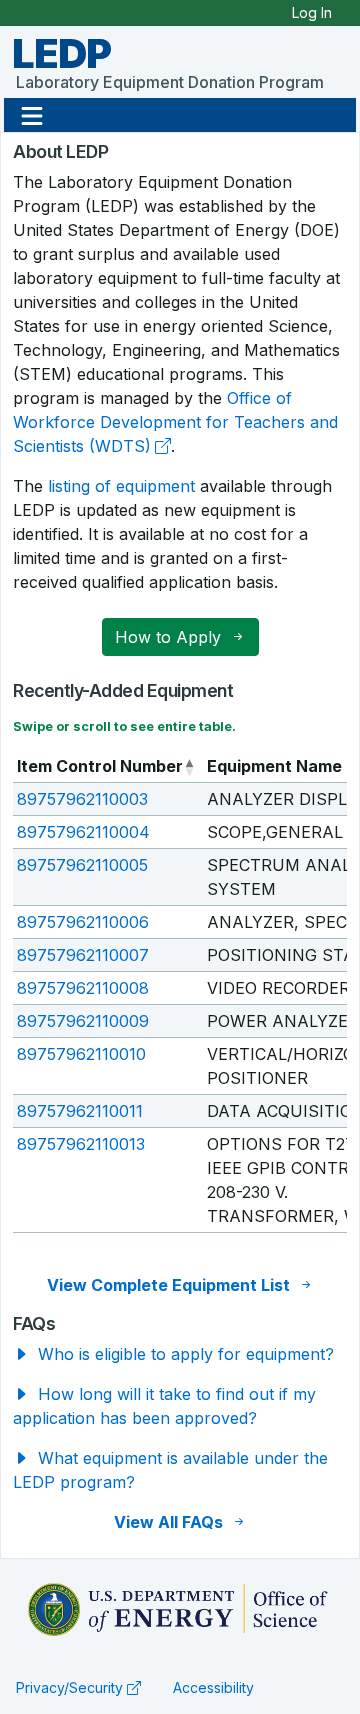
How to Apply (170, 637)
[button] (32, 115)
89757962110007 (83, 955)
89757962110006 (83, 922)
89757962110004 (83, 832)
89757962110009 (83, 1021)
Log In (312, 12)
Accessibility (213, 1687)
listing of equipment (121, 486)
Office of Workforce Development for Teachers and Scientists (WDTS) (175, 422)
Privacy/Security (69, 1687)
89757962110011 (80, 1111)
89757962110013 (81, 1144)
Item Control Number (100, 766)
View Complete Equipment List (170, 1285)
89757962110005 (82, 865)
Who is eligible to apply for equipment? (183, 1354)
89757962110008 (83, 988)
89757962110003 (82, 799)
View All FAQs (170, 1522)
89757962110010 (81, 1054)
